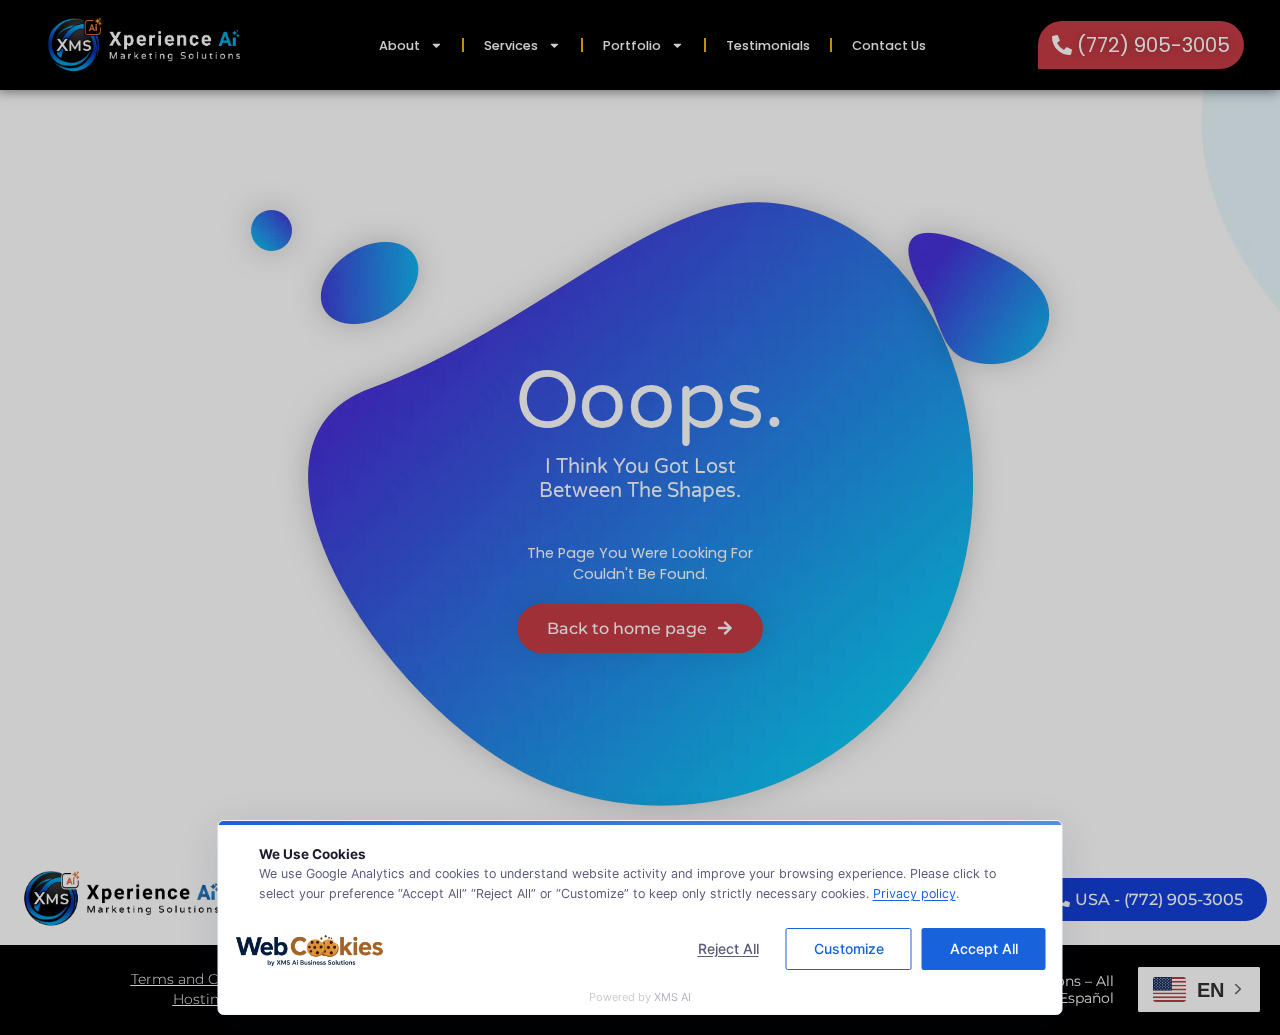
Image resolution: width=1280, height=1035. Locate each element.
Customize (849, 948)
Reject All (728, 948)
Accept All (984, 948)
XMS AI (672, 997)
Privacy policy (914, 893)
